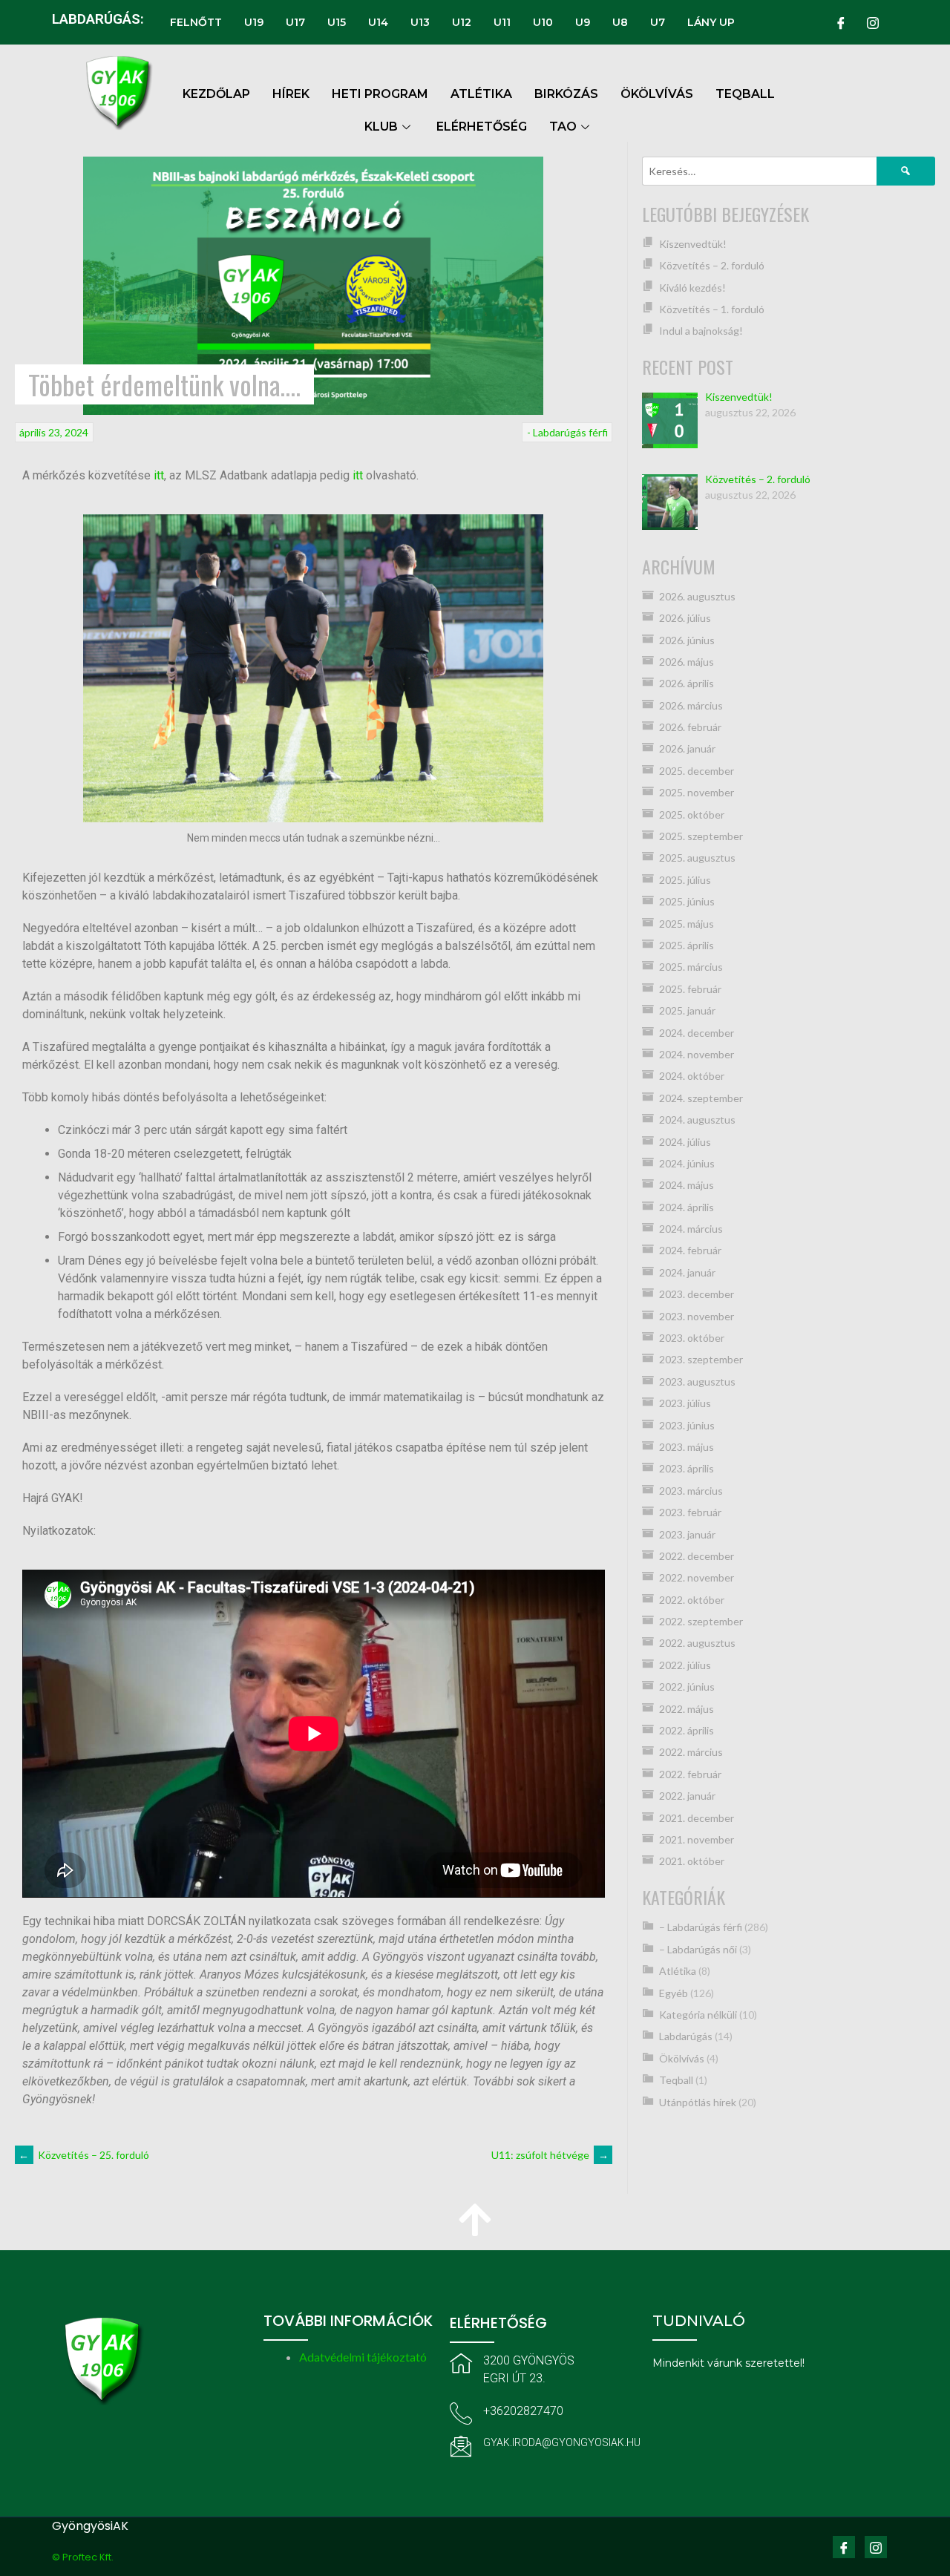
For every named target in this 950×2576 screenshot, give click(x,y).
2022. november (697, 1577)
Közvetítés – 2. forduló (712, 265)
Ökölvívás (682, 2058)
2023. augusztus (697, 1382)
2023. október (692, 1338)
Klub (381, 127)
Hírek (291, 94)
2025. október (692, 815)
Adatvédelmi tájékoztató (363, 2357)
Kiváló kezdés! (692, 288)
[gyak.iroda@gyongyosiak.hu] (461, 2446)
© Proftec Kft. (83, 2557)
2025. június (687, 901)
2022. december (697, 1556)
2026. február (690, 727)
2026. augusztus (697, 596)
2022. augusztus (697, 1643)
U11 (502, 22)
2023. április (687, 1468)
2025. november (697, 792)
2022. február (690, 1774)
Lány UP (711, 22)
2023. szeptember (701, 1359)
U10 (543, 22)
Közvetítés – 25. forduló (84, 2155)
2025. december (697, 771)
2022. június (687, 1687)
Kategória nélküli (698, 2015)
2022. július (685, 1665)
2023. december (697, 1294)
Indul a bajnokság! (701, 331)
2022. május (687, 1709)
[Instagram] (873, 22)
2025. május (687, 924)
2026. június (687, 640)
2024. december (697, 1033)
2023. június (687, 1425)
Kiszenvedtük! (693, 244)
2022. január (687, 1796)
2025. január (687, 1010)
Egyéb (674, 1993)
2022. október (692, 1600)
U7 (658, 22)
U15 (337, 22)
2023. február (690, 1512)
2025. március (691, 967)
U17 (295, 22)
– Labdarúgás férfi (701, 1927)
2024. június (687, 1163)
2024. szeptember (701, 1098)
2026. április (687, 683)
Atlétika (678, 1971)
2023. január (687, 1534)
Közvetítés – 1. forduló (712, 309)
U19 (254, 22)
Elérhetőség (482, 127)
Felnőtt (196, 22)
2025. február (690, 989)
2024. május (687, 1185)
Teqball (676, 2080)
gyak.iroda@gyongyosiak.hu (562, 2442)
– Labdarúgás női (698, 1949)
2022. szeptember (701, 1621)
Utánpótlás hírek (698, 2102)
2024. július (685, 1142)
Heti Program (380, 94)
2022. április (687, 1730)
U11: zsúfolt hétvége (550, 2155)
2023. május (687, 1447)
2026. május (687, 662)
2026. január (687, 748)
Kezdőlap (216, 94)
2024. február (690, 1250)
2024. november (697, 1054)
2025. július (685, 880)
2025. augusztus (697, 858)
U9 (583, 22)
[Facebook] (841, 22)
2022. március (691, 1752)
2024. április (687, 1207)
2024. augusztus (697, 1120)
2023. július (685, 1403)
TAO (563, 127)
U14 (378, 22)
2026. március (691, 705)
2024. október (692, 1076)
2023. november (697, 1316)
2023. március (691, 1491)
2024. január (687, 1272)
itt (159, 475)
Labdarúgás (686, 2036)
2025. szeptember (701, 836)
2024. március (691, 1229)
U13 (420, 22)
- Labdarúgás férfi (567, 432)
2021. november (697, 1839)
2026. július (685, 618)
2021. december (697, 1818)
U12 (462, 22)
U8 (620, 22)
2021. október (692, 1861)
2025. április (687, 945)
